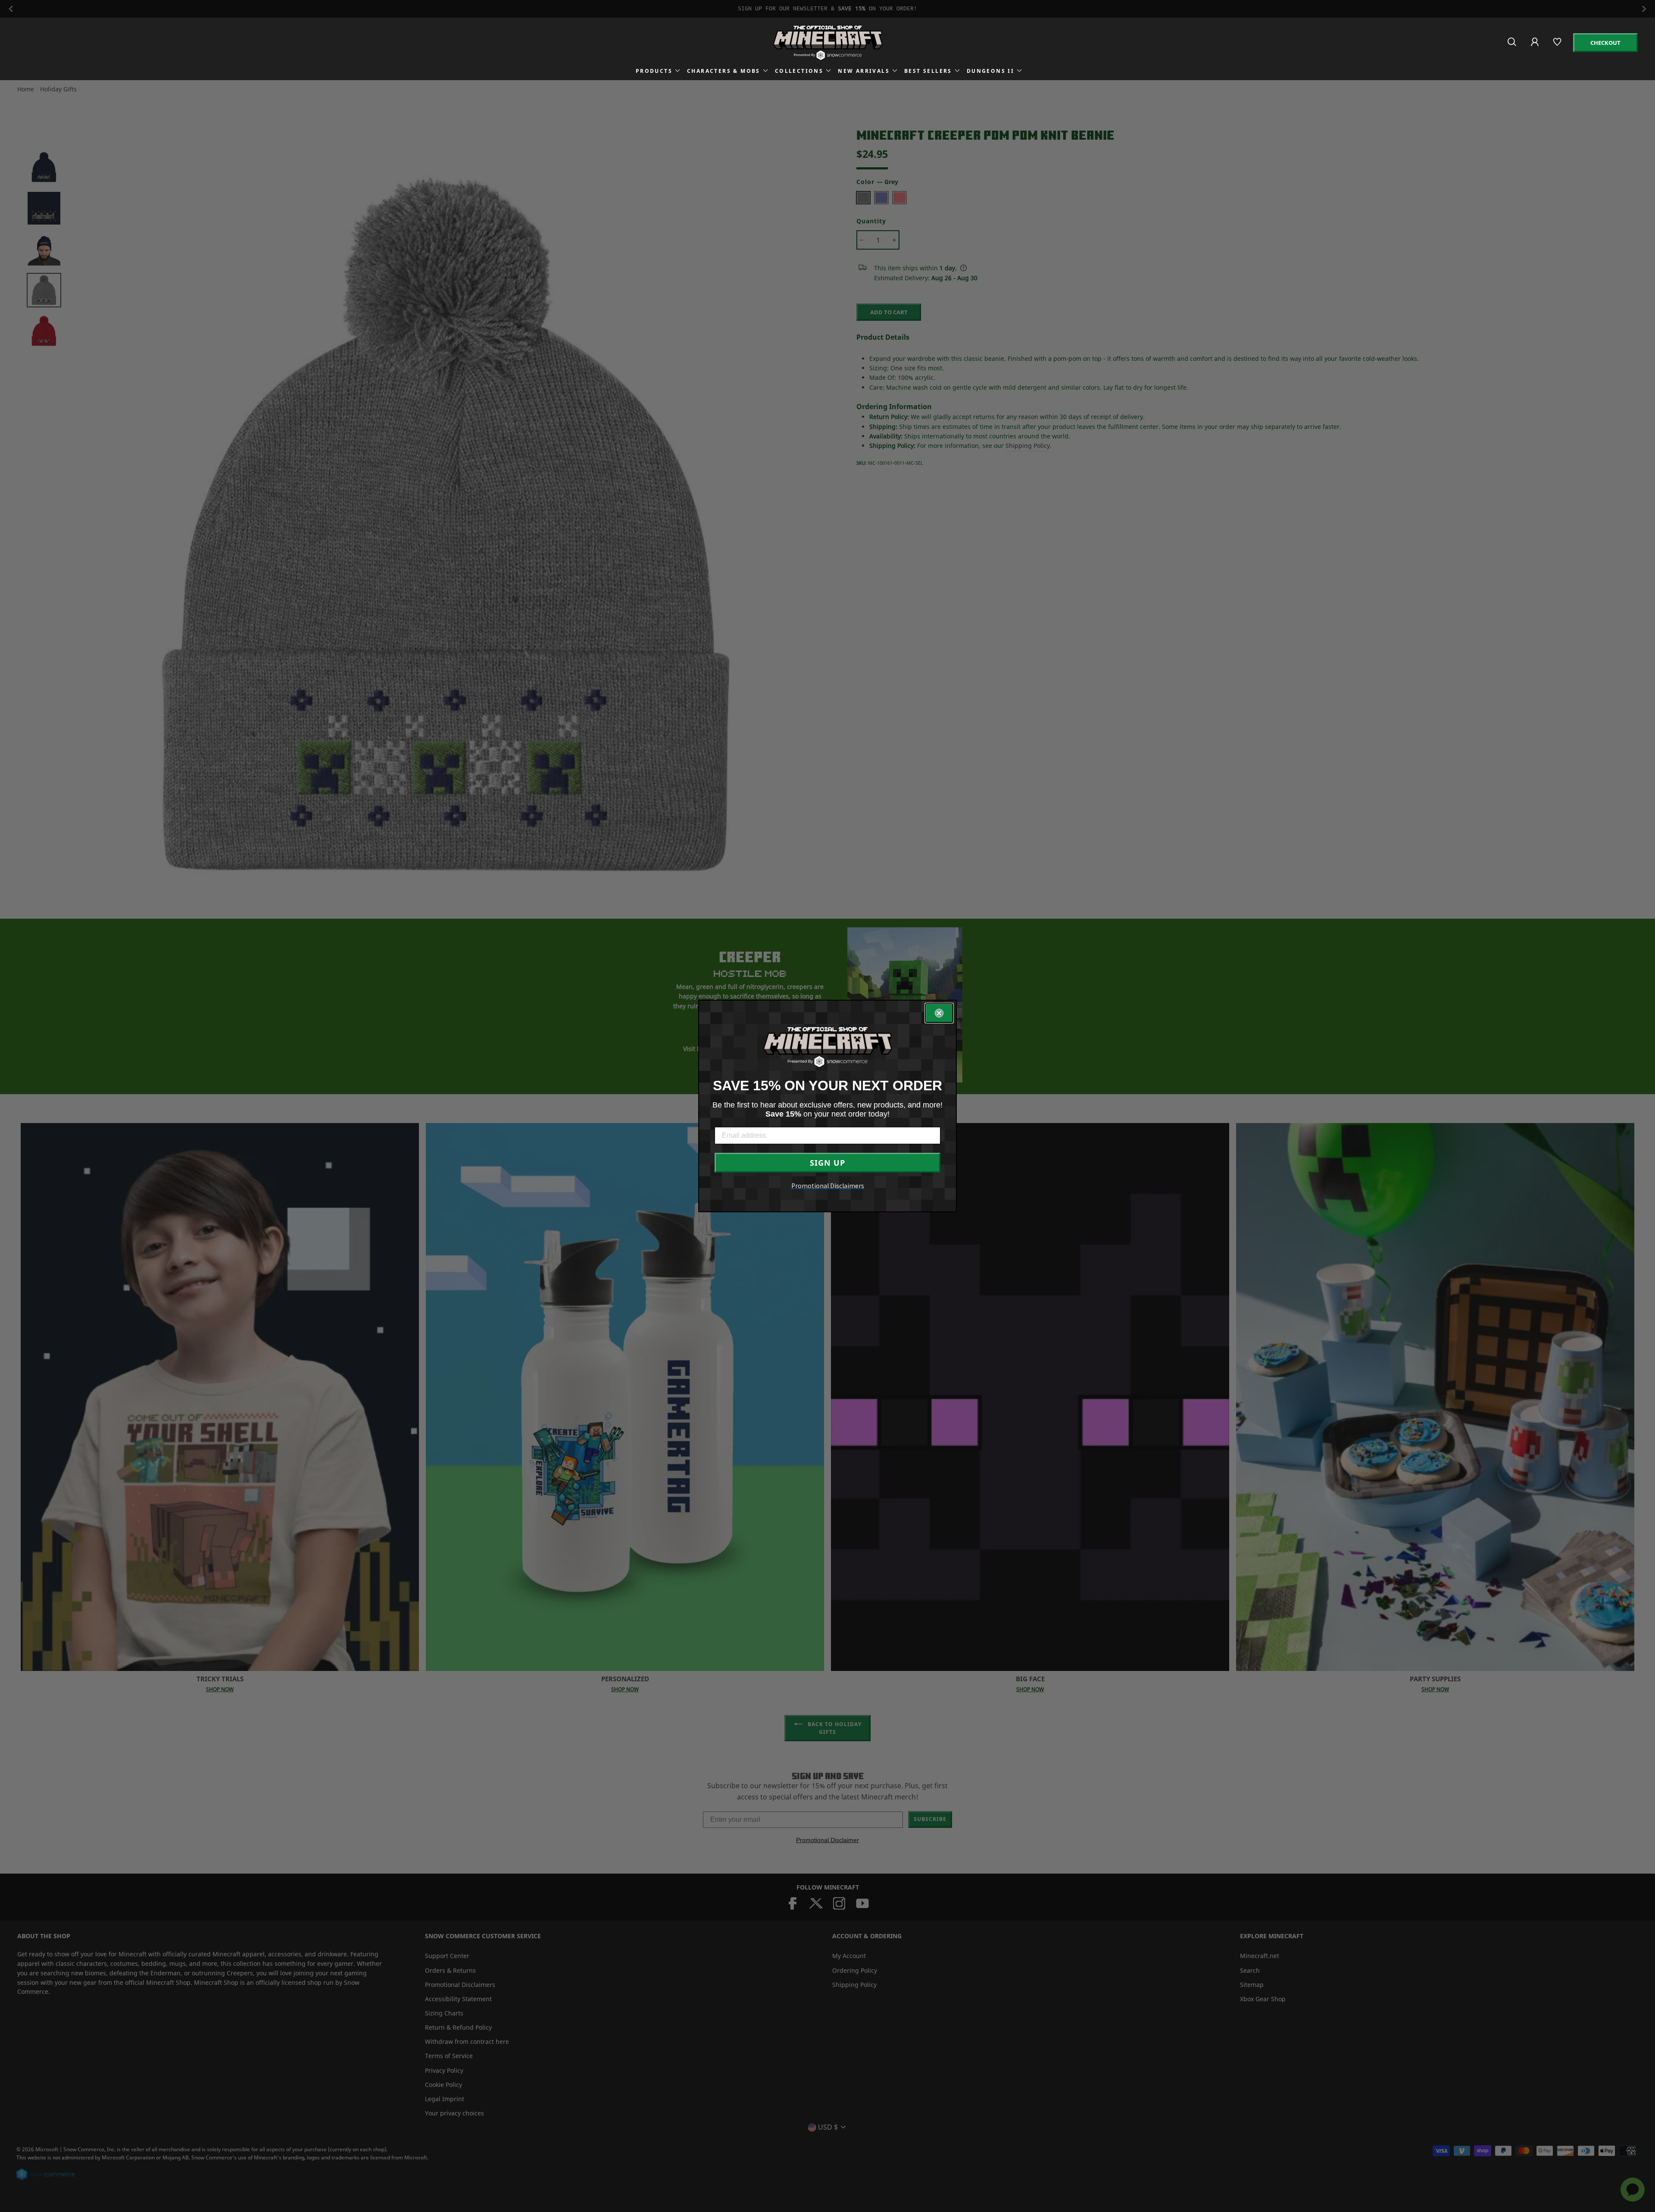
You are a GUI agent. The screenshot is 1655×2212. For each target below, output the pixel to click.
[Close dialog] (939, 1013)
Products (654, 71)
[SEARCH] (1513, 45)
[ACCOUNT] (1535, 48)
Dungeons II (990, 71)
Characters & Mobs (724, 71)
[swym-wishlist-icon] (1558, 45)
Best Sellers (928, 71)
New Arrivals (864, 71)
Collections (799, 71)
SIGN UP (827, 1163)
